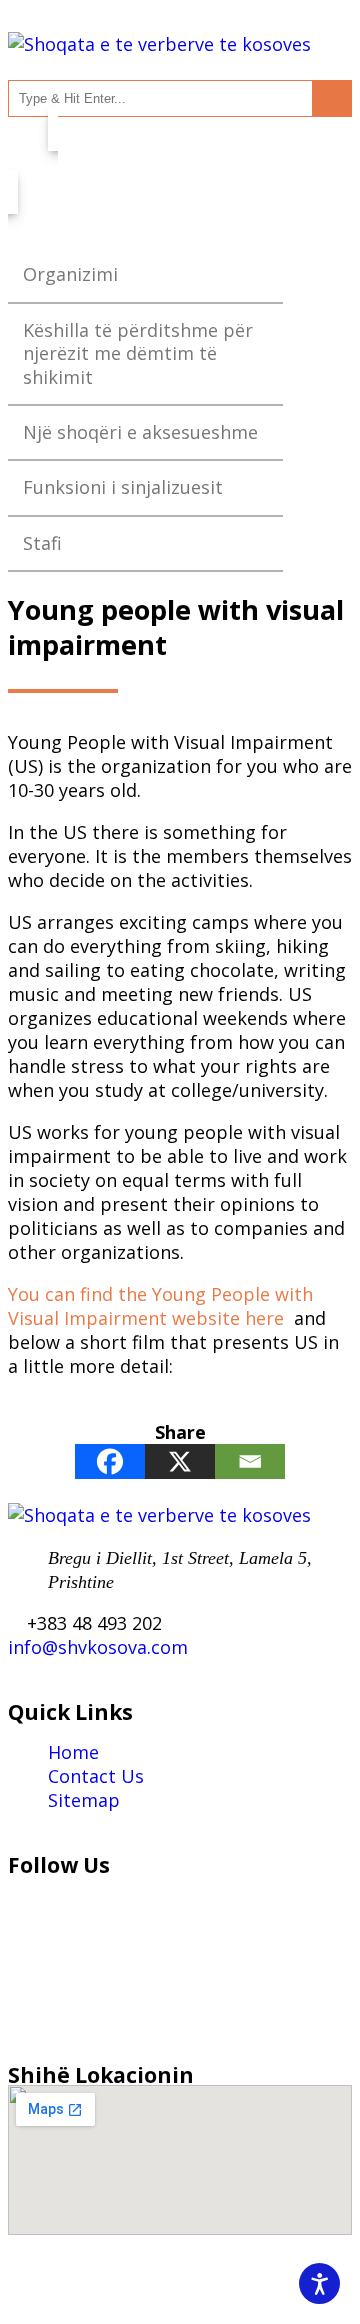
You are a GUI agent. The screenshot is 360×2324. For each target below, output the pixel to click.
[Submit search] (331, 98)
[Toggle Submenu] (248, 274)
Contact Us (96, 1776)
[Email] (250, 1461)
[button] (180, 160)
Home (73, 1752)
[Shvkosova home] (159, 44)
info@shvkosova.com (98, 1647)
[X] (180, 1461)
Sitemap (84, 1800)
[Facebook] (110, 1461)
